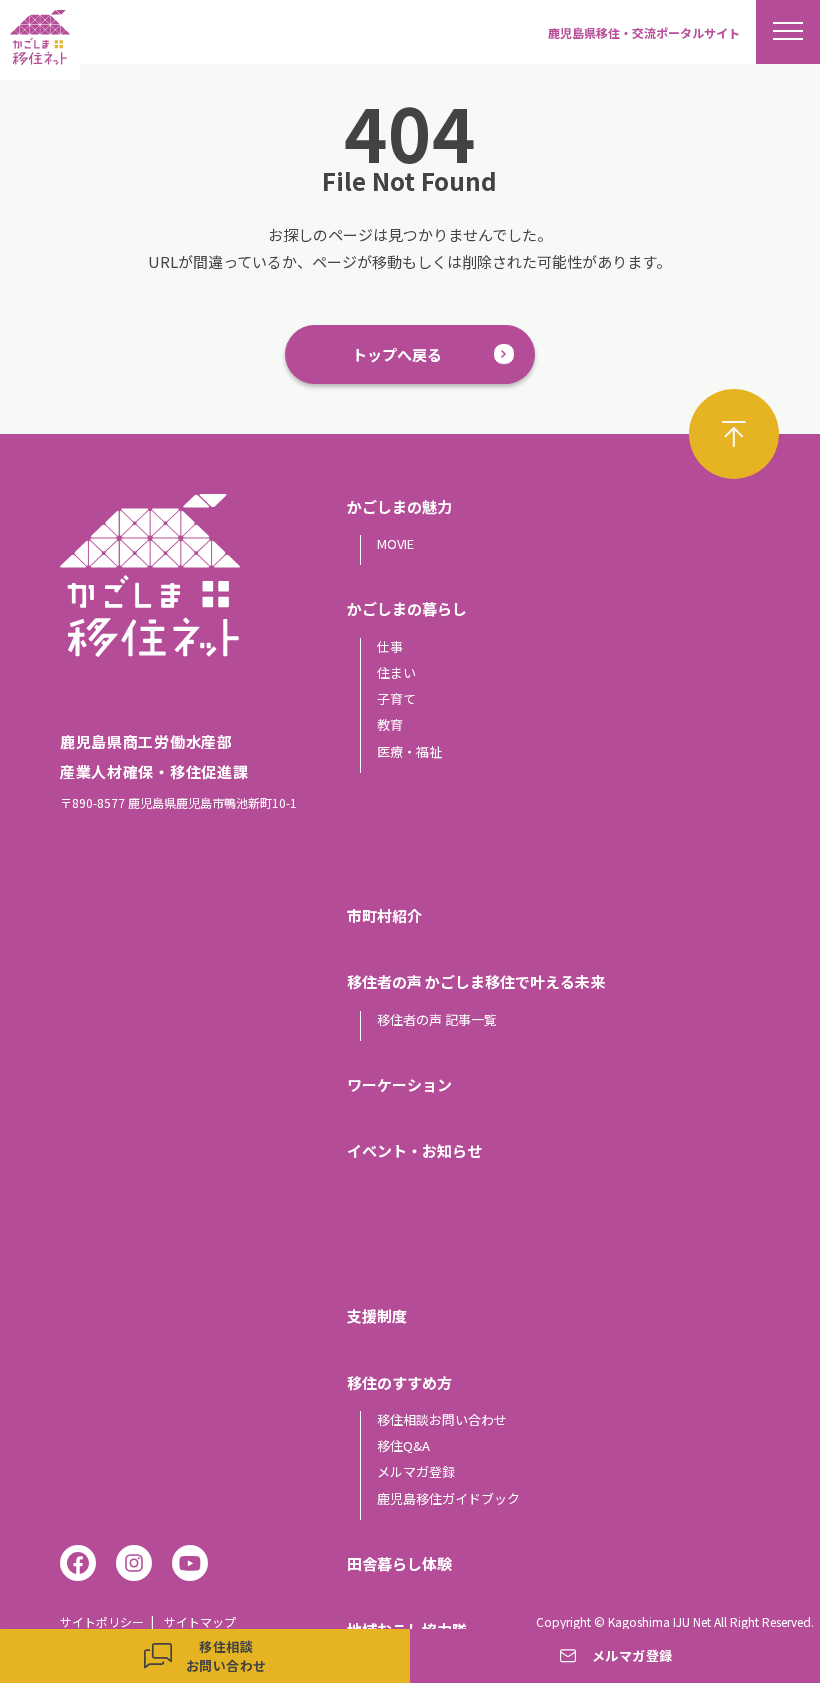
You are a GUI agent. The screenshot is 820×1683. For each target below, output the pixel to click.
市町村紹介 (384, 915)
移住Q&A (403, 1445)
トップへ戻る (397, 354)
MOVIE (395, 543)
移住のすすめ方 (399, 1382)
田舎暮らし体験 (399, 1563)
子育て (396, 698)
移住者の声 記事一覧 (437, 1019)
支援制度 (377, 1315)
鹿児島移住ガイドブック (448, 1498)
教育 (390, 724)
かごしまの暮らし (407, 608)
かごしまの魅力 (399, 506)
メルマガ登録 (416, 1471)
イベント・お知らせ (414, 1150)
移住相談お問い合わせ (442, 1419)
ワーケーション (399, 1084)
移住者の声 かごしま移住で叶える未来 (476, 981)
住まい (396, 672)
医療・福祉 (409, 751)
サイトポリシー (102, 1621)
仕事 (390, 646)
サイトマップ (200, 1621)
